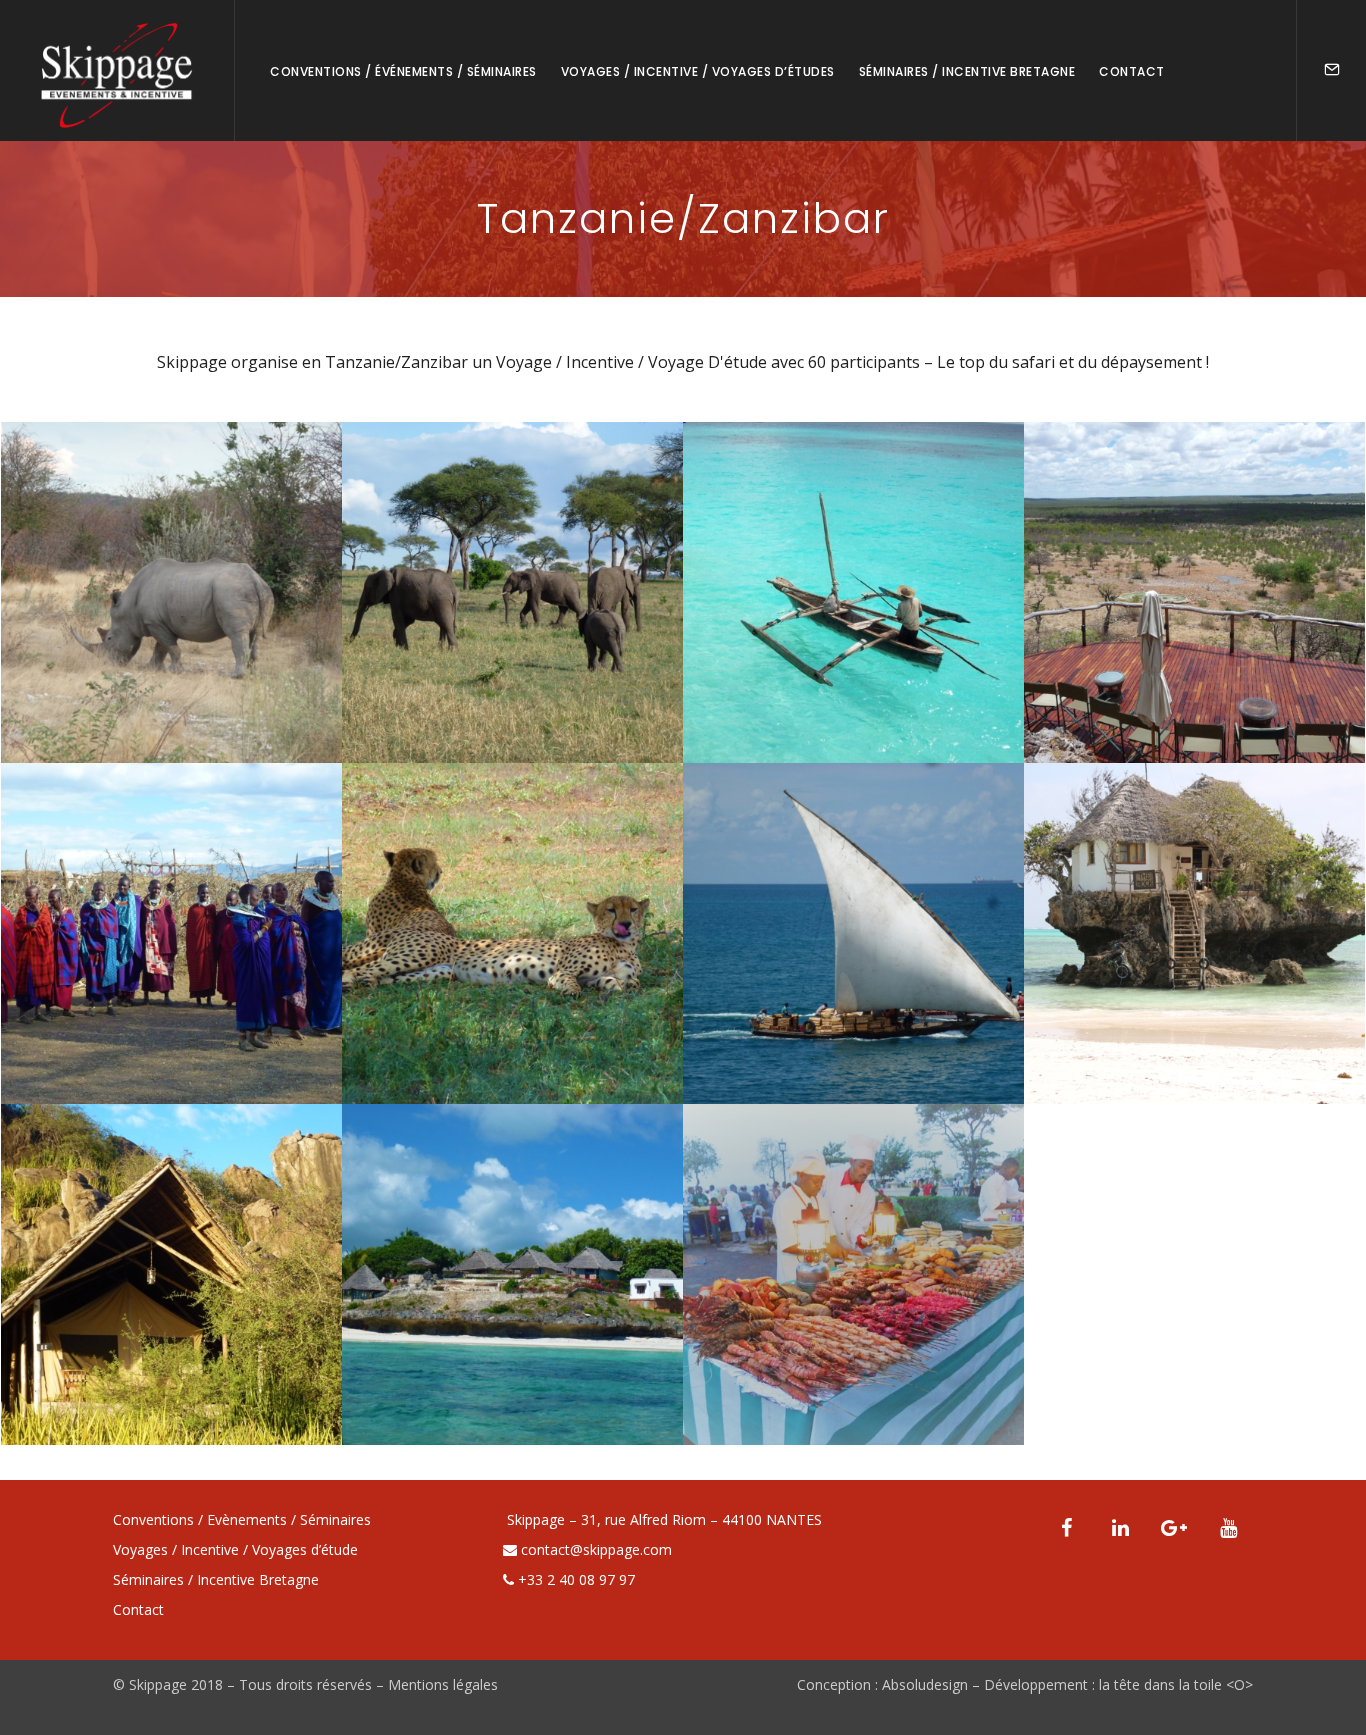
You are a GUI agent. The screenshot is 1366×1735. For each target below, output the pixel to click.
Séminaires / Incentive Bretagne (967, 71)
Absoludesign (925, 1684)
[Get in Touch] (1332, 70)
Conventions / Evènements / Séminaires (242, 1519)
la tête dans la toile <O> (1176, 1684)
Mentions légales (443, 1684)
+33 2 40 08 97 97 (576, 1579)
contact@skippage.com (596, 1549)
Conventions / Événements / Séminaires (403, 71)
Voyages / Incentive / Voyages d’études (698, 71)
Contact (1132, 71)
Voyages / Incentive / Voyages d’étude (235, 1549)
